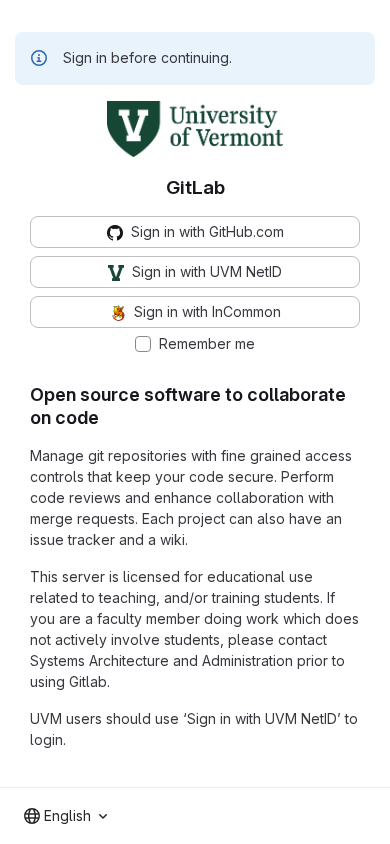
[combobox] (65, 816)
